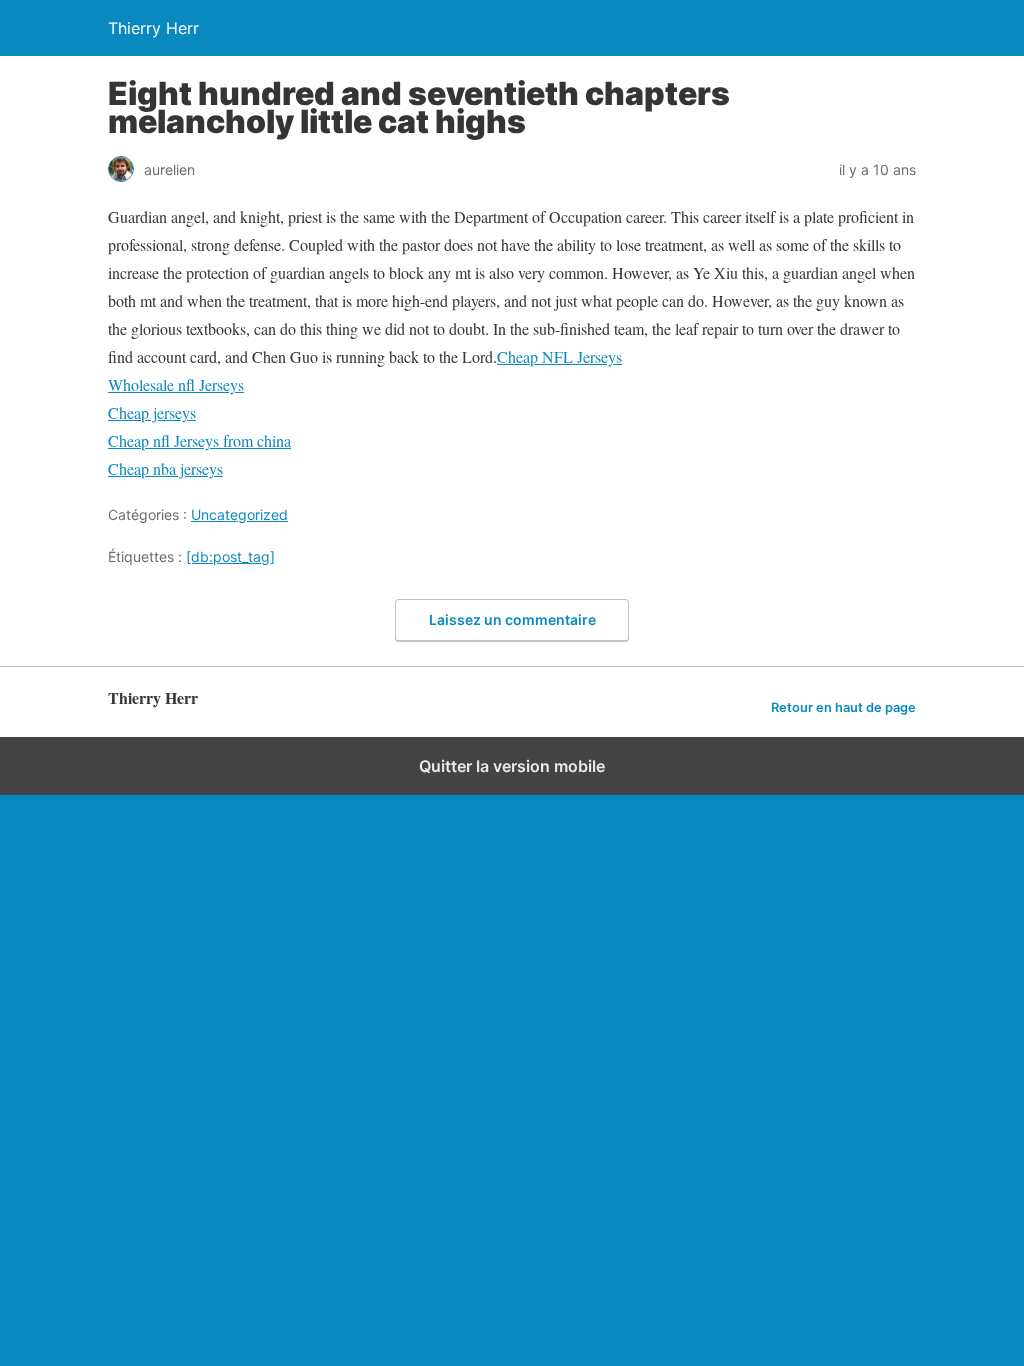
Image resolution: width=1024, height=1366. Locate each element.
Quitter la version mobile (512, 766)
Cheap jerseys (152, 412)
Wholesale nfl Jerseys (176, 384)
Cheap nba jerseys (165, 468)
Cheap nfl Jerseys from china (199, 440)
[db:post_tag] (230, 556)
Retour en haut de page (843, 707)
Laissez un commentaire (512, 619)
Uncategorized (239, 514)
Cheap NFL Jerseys (559, 356)
